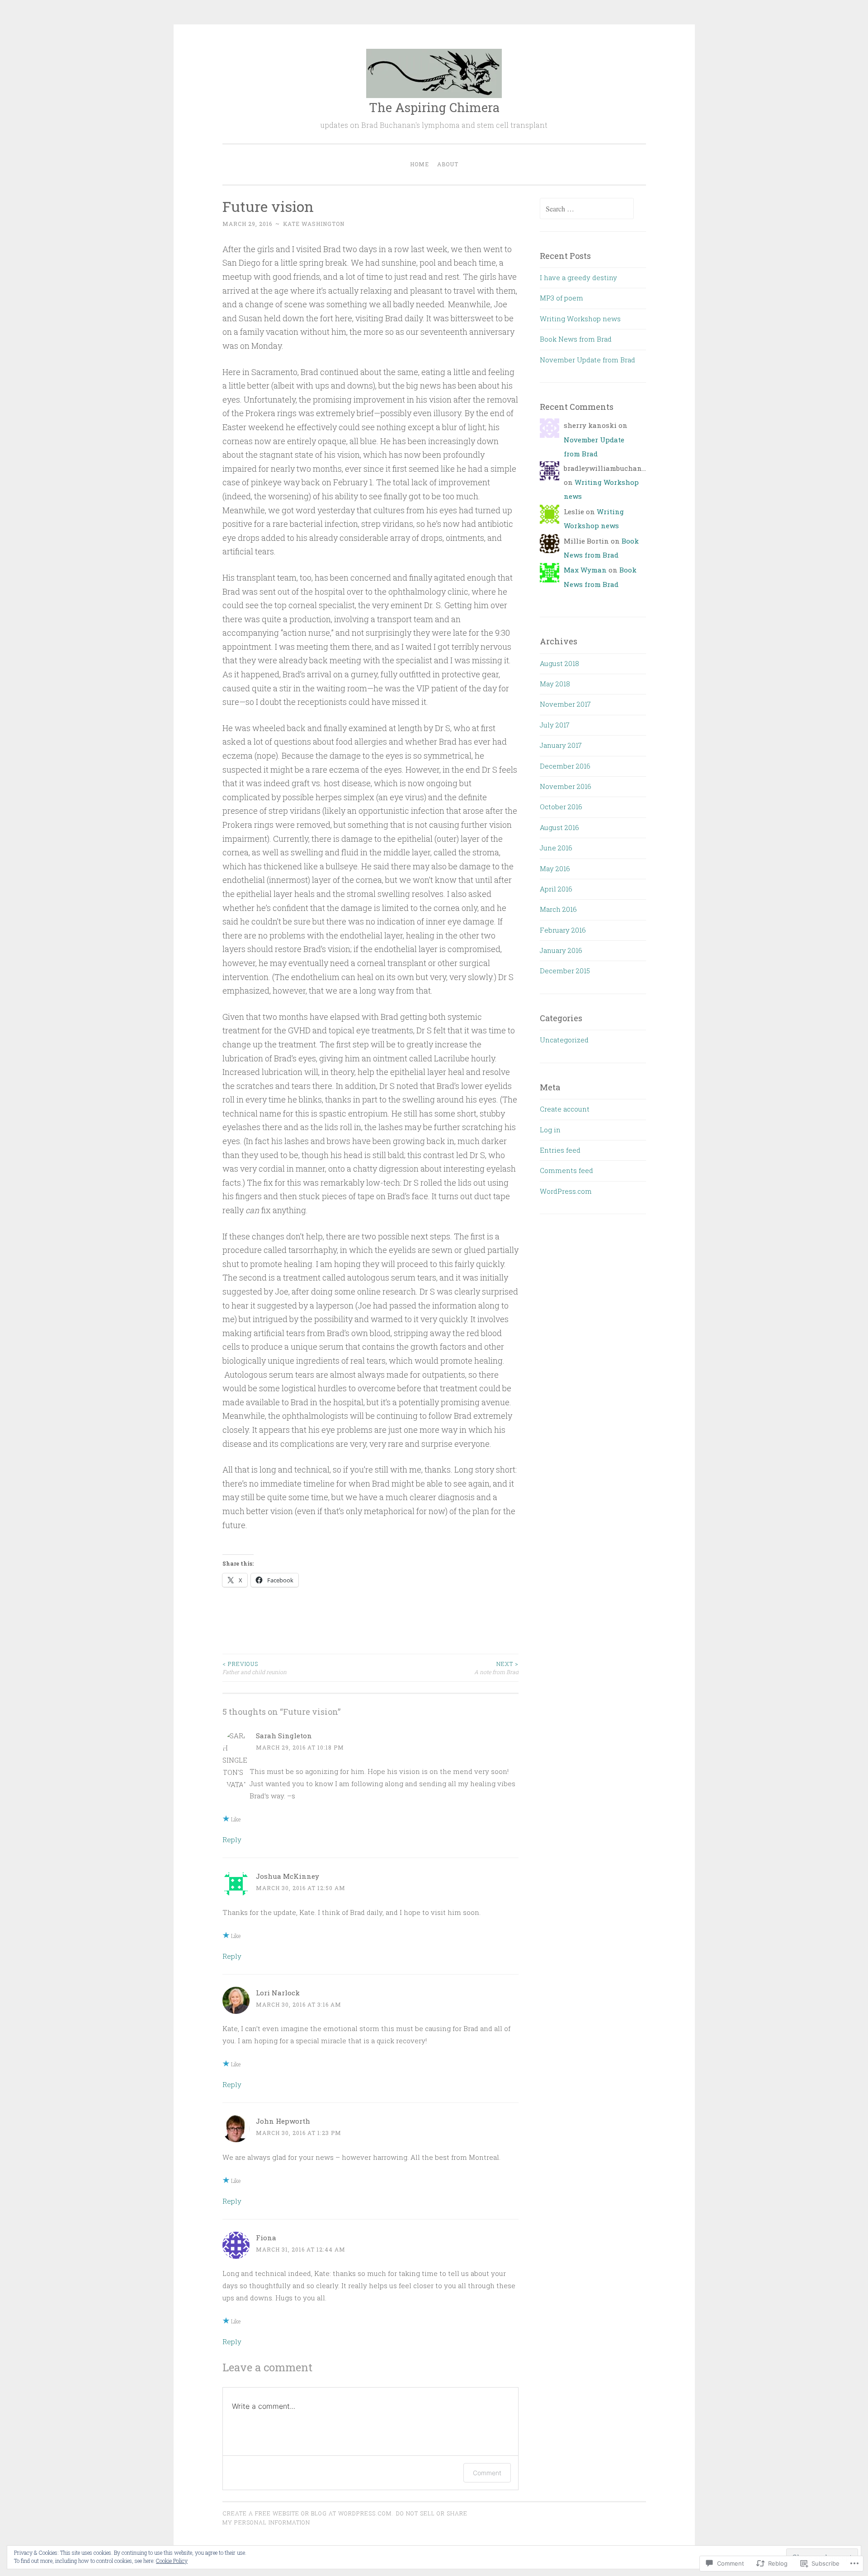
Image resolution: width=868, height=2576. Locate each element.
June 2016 (556, 848)
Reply (232, 1839)
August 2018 (559, 663)
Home (420, 164)
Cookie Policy (172, 2561)
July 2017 (555, 725)
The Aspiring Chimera (434, 107)
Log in (550, 1130)
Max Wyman (585, 570)
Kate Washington (314, 224)
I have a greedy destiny (578, 277)
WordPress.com (566, 1191)
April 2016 (556, 889)
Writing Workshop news (580, 319)
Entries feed (560, 1150)
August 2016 (559, 827)
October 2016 (561, 807)
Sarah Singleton (284, 1736)
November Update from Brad (587, 360)
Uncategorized (564, 1040)
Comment (487, 2473)
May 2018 (555, 684)
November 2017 (565, 704)
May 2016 (555, 868)
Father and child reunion (255, 1668)
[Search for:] (587, 209)
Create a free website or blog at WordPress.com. (308, 2513)
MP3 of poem (561, 298)
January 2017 (561, 745)
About (448, 164)
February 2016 (563, 930)
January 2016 (561, 950)
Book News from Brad (576, 339)
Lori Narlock (278, 1993)
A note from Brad (496, 1668)
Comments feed (566, 1170)
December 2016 (565, 766)
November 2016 (566, 786)
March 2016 (558, 909)
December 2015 (565, 971)
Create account (565, 1109)
